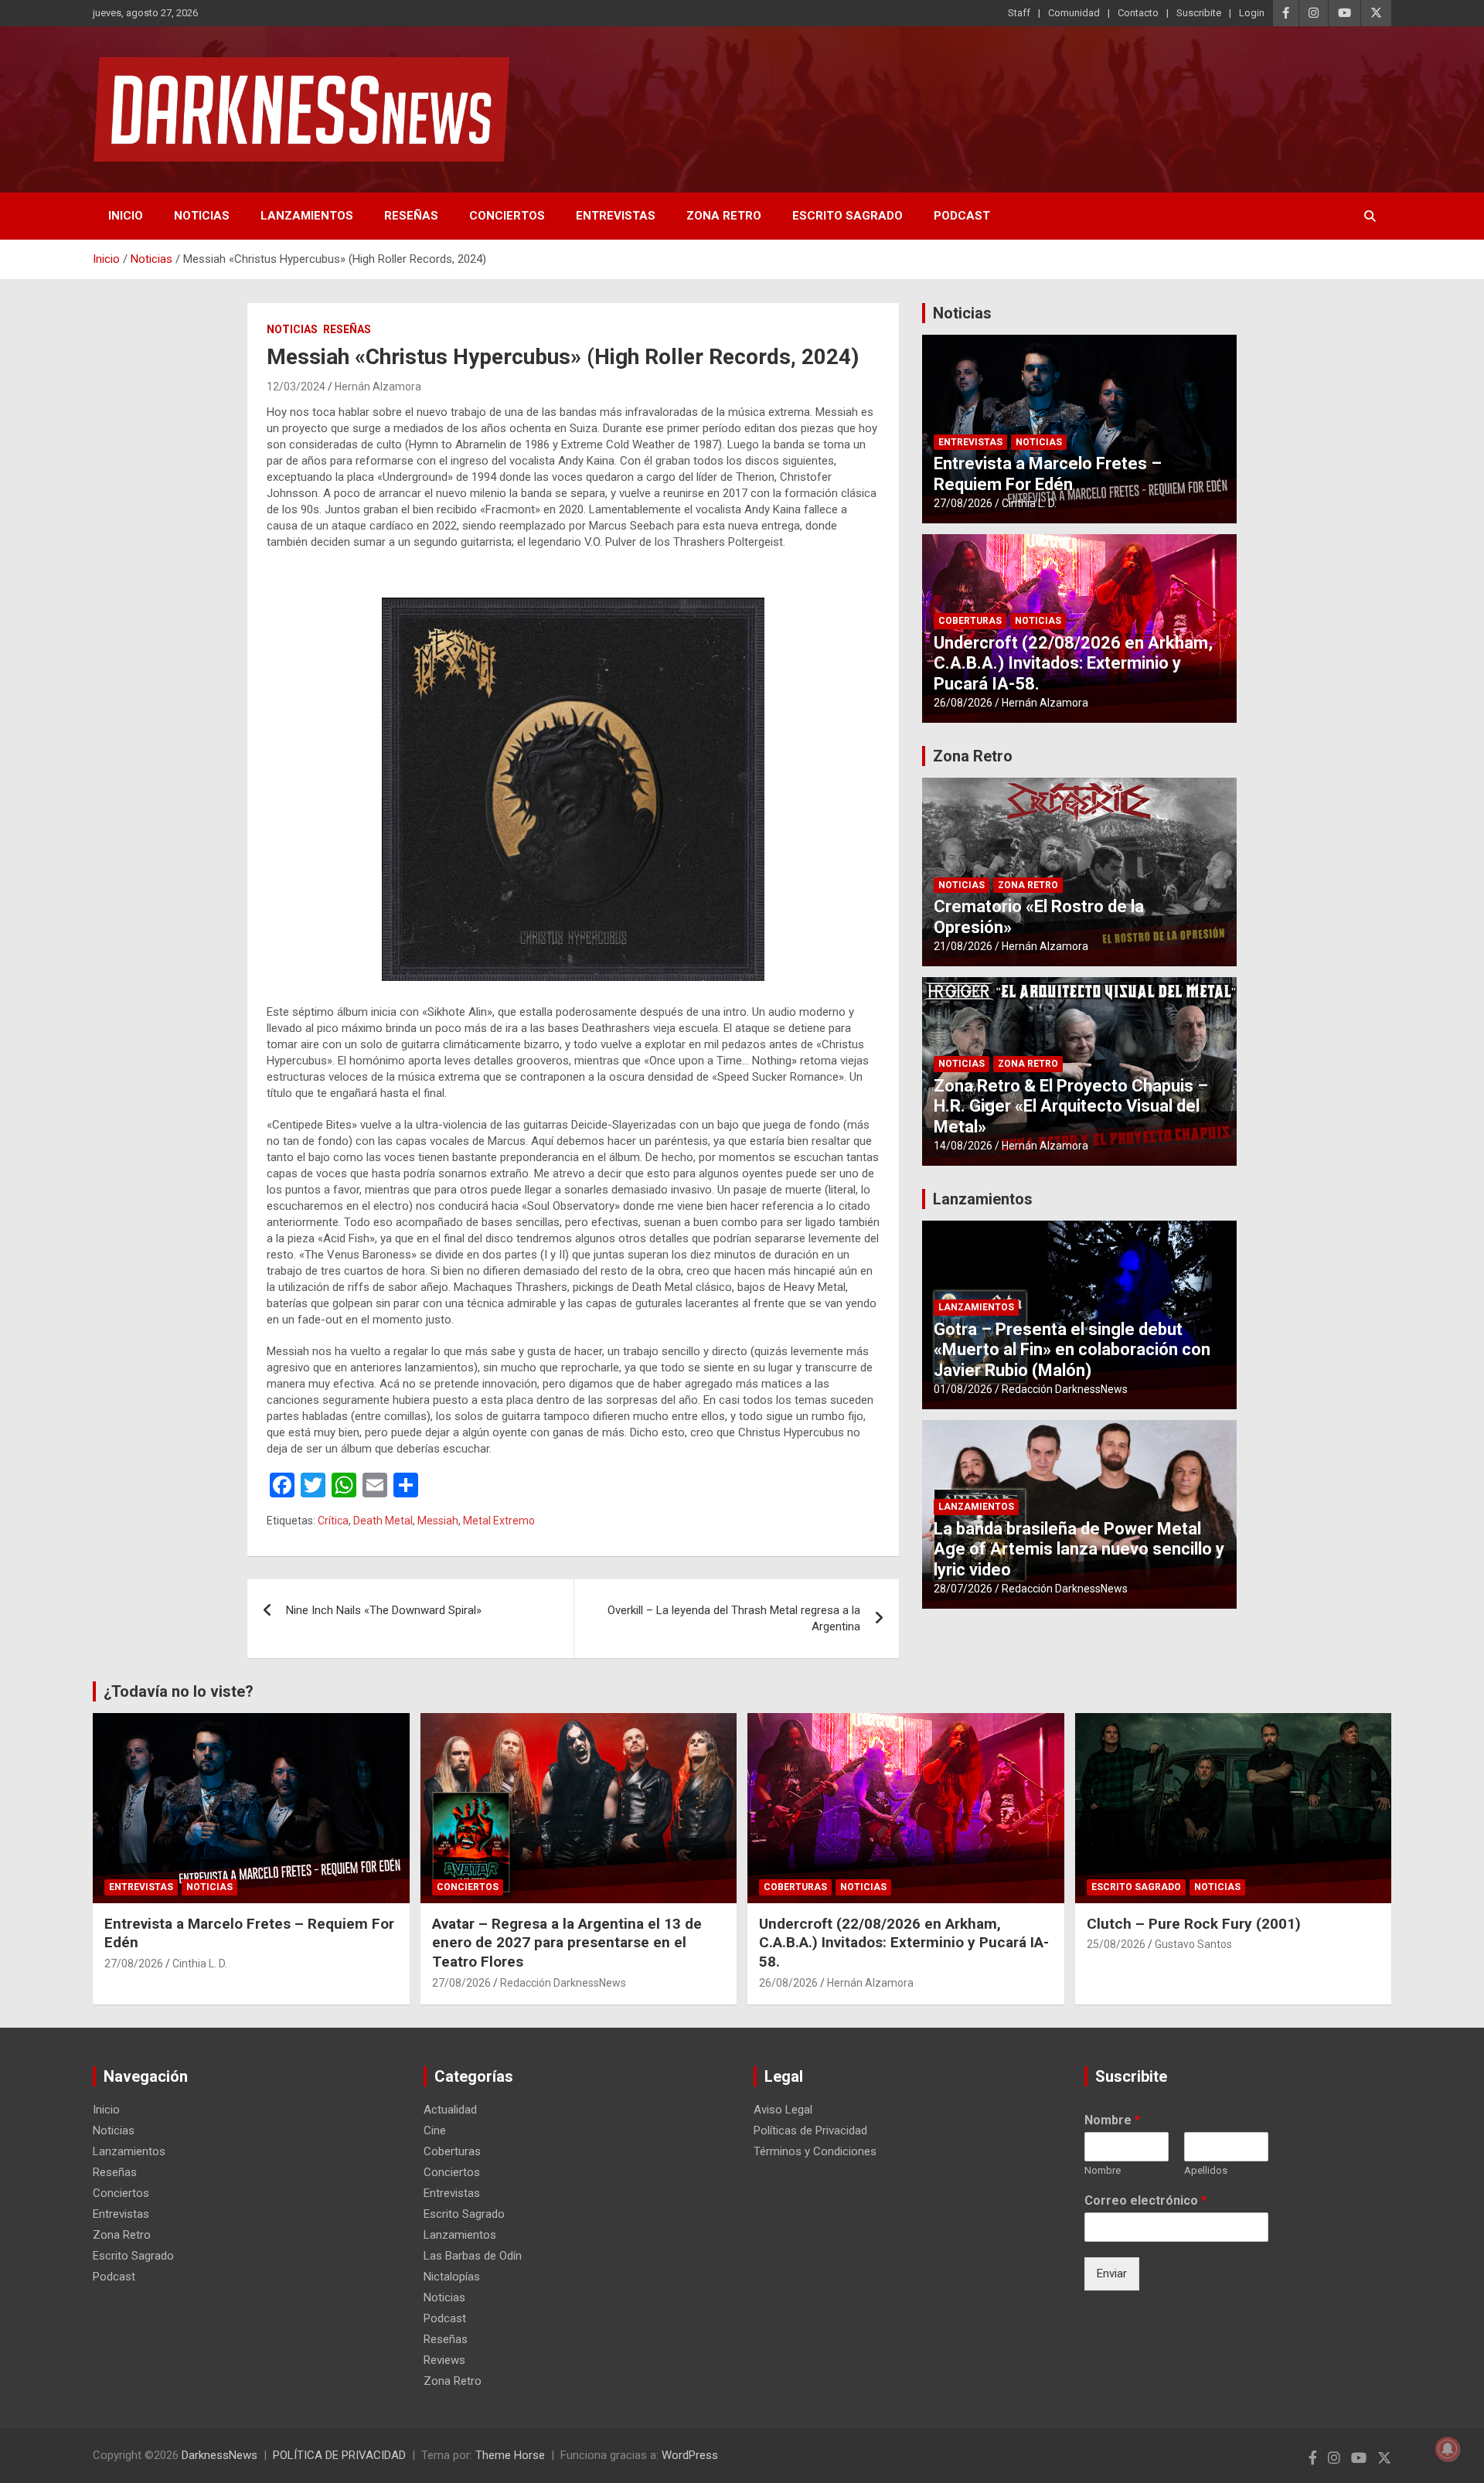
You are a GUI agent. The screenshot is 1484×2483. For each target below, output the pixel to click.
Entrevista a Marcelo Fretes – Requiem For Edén (1048, 473)
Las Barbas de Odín (473, 2256)
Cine (435, 2130)
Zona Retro (724, 216)
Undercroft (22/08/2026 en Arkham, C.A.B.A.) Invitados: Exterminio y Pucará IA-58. (1073, 663)
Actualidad (450, 2110)
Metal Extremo (499, 1521)
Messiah (438, 1521)
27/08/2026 (963, 503)
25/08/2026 (1116, 1944)
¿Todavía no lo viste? (179, 1691)
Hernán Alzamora (378, 387)
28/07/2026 (963, 1589)
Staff (1019, 13)
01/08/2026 (963, 1389)
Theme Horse (510, 2455)
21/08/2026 (963, 946)
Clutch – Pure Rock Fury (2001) (1194, 1924)
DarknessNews (220, 2455)
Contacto (1138, 13)
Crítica (333, 1521)
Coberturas (970, 621)
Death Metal (383, 1521)
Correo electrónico (1145, 2200)
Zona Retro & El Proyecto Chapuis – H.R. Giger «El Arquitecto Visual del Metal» (1071, 1106)
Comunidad (1074, 13)
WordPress (690, 2455)
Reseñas (411, 216)
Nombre (1112, 2120)
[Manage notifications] (1448, 2449)
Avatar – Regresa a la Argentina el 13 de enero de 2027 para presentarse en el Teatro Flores (567, 1943)
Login (1252, 13)
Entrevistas (616, 216)
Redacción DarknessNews (1065, 1389)
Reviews (444, 2360)
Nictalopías (452, 2277)
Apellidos (1206, 2170)
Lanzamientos (307, 216)
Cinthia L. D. (1029, 503)
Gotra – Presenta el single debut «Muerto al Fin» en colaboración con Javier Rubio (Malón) (1072, 1350)
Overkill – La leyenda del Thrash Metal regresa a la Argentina (734, 1618)
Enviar (1112, 2274)
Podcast (962, 216)
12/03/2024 (296, 387)
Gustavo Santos (1193, 1944)
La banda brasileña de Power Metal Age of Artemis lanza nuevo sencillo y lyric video (1079, 1549)
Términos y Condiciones (815, 2151)
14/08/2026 (963, 1146)
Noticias (202, 216)
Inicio (126, 216)
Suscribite (1199, 13)
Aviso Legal (783, 2110)
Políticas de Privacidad (810, 2130)
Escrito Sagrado (848, 216)
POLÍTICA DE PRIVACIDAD (339, 2455)
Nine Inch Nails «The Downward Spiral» (384, 1610)
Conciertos (507, 216)
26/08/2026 (963, 703)
